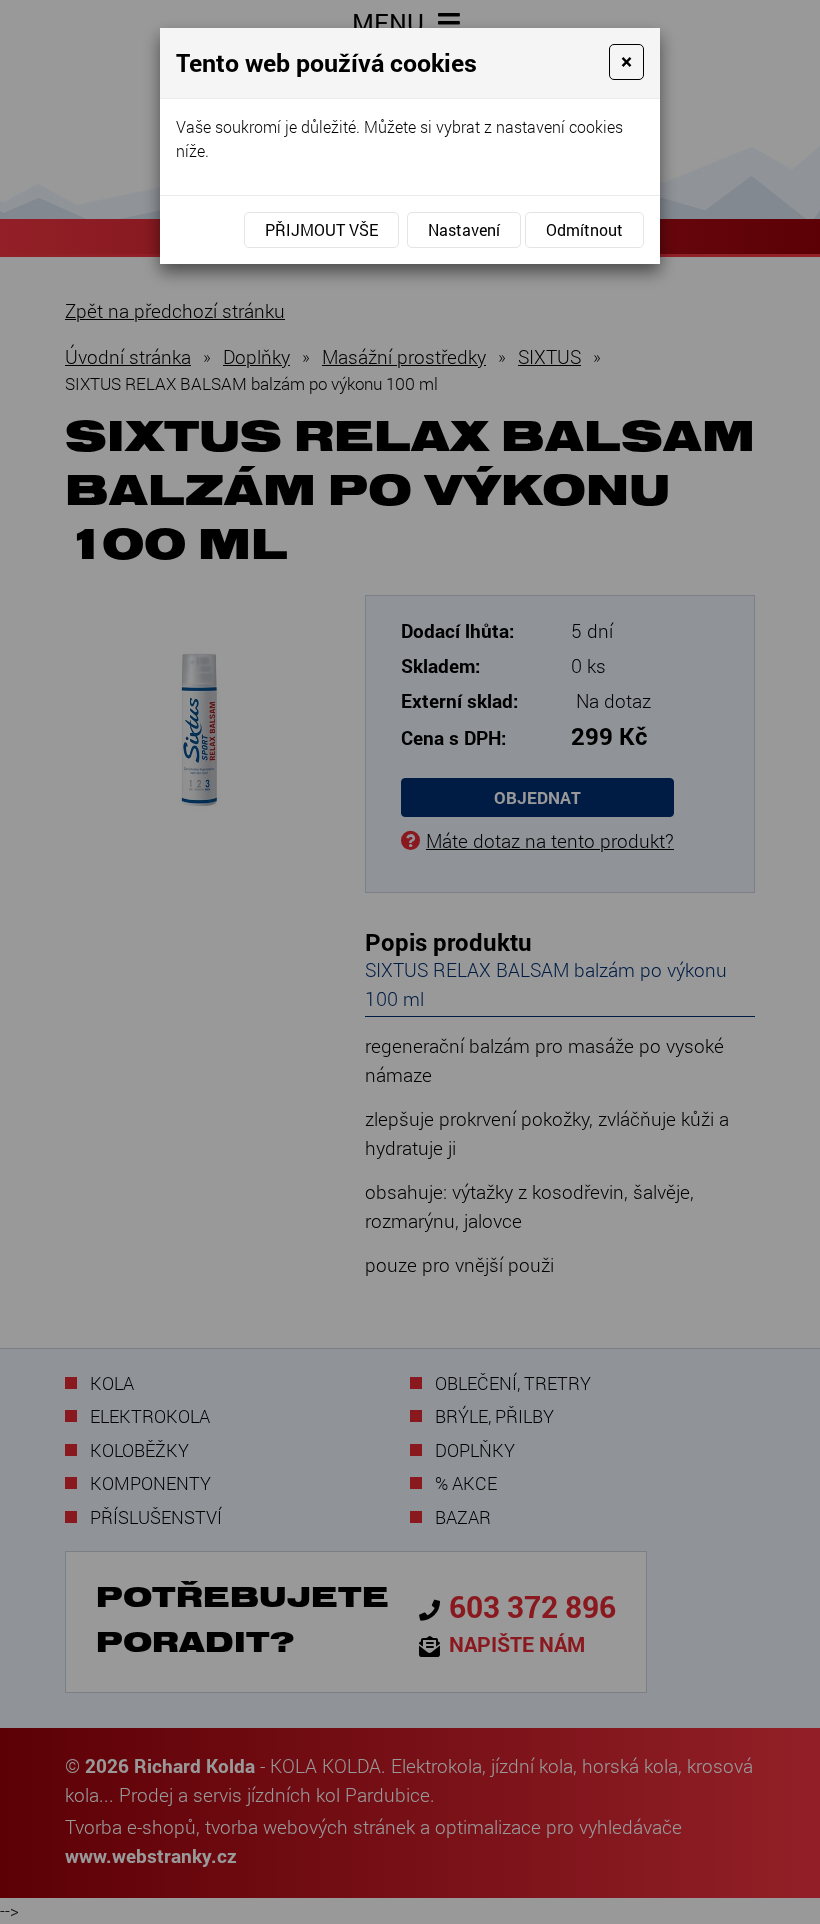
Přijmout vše (321, 229)
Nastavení (464, 229)
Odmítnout (584, 229)
